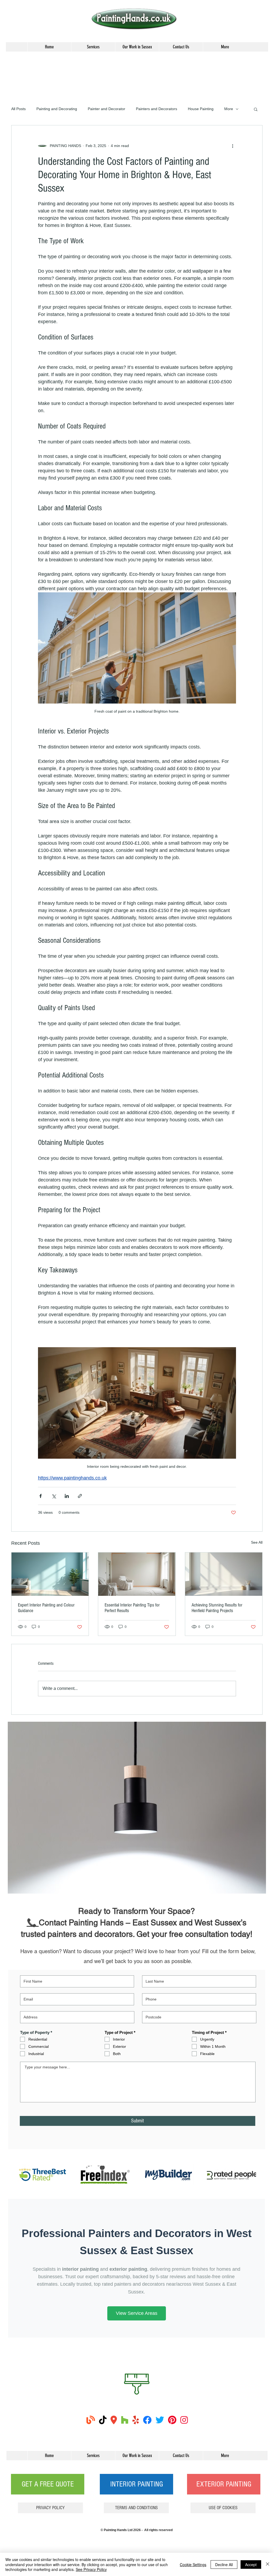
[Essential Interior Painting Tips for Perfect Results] (137, 1574)
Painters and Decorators (157, 109)
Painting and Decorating (57, 109)
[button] (256, 109)
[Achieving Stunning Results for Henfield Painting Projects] (224, 1574)
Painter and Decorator (106, 109)
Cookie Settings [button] (193, 2565)
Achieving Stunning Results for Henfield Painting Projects (217, 1608)
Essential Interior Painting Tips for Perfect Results (132, 1608)
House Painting (201, 109)
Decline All (224, 2565)
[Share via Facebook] (41, 1496)
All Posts (18, 109)
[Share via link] (80, 1496)
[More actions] (233, 146)
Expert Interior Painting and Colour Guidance (46, 1608)
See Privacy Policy (91, 2569)
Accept (251, 2565)
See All (257, 1542)
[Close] (268, 2564)
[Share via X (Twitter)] (54, 1496)
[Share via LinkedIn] (67, 1496)
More (229, 109)
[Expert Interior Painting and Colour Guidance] (50, 1574)
